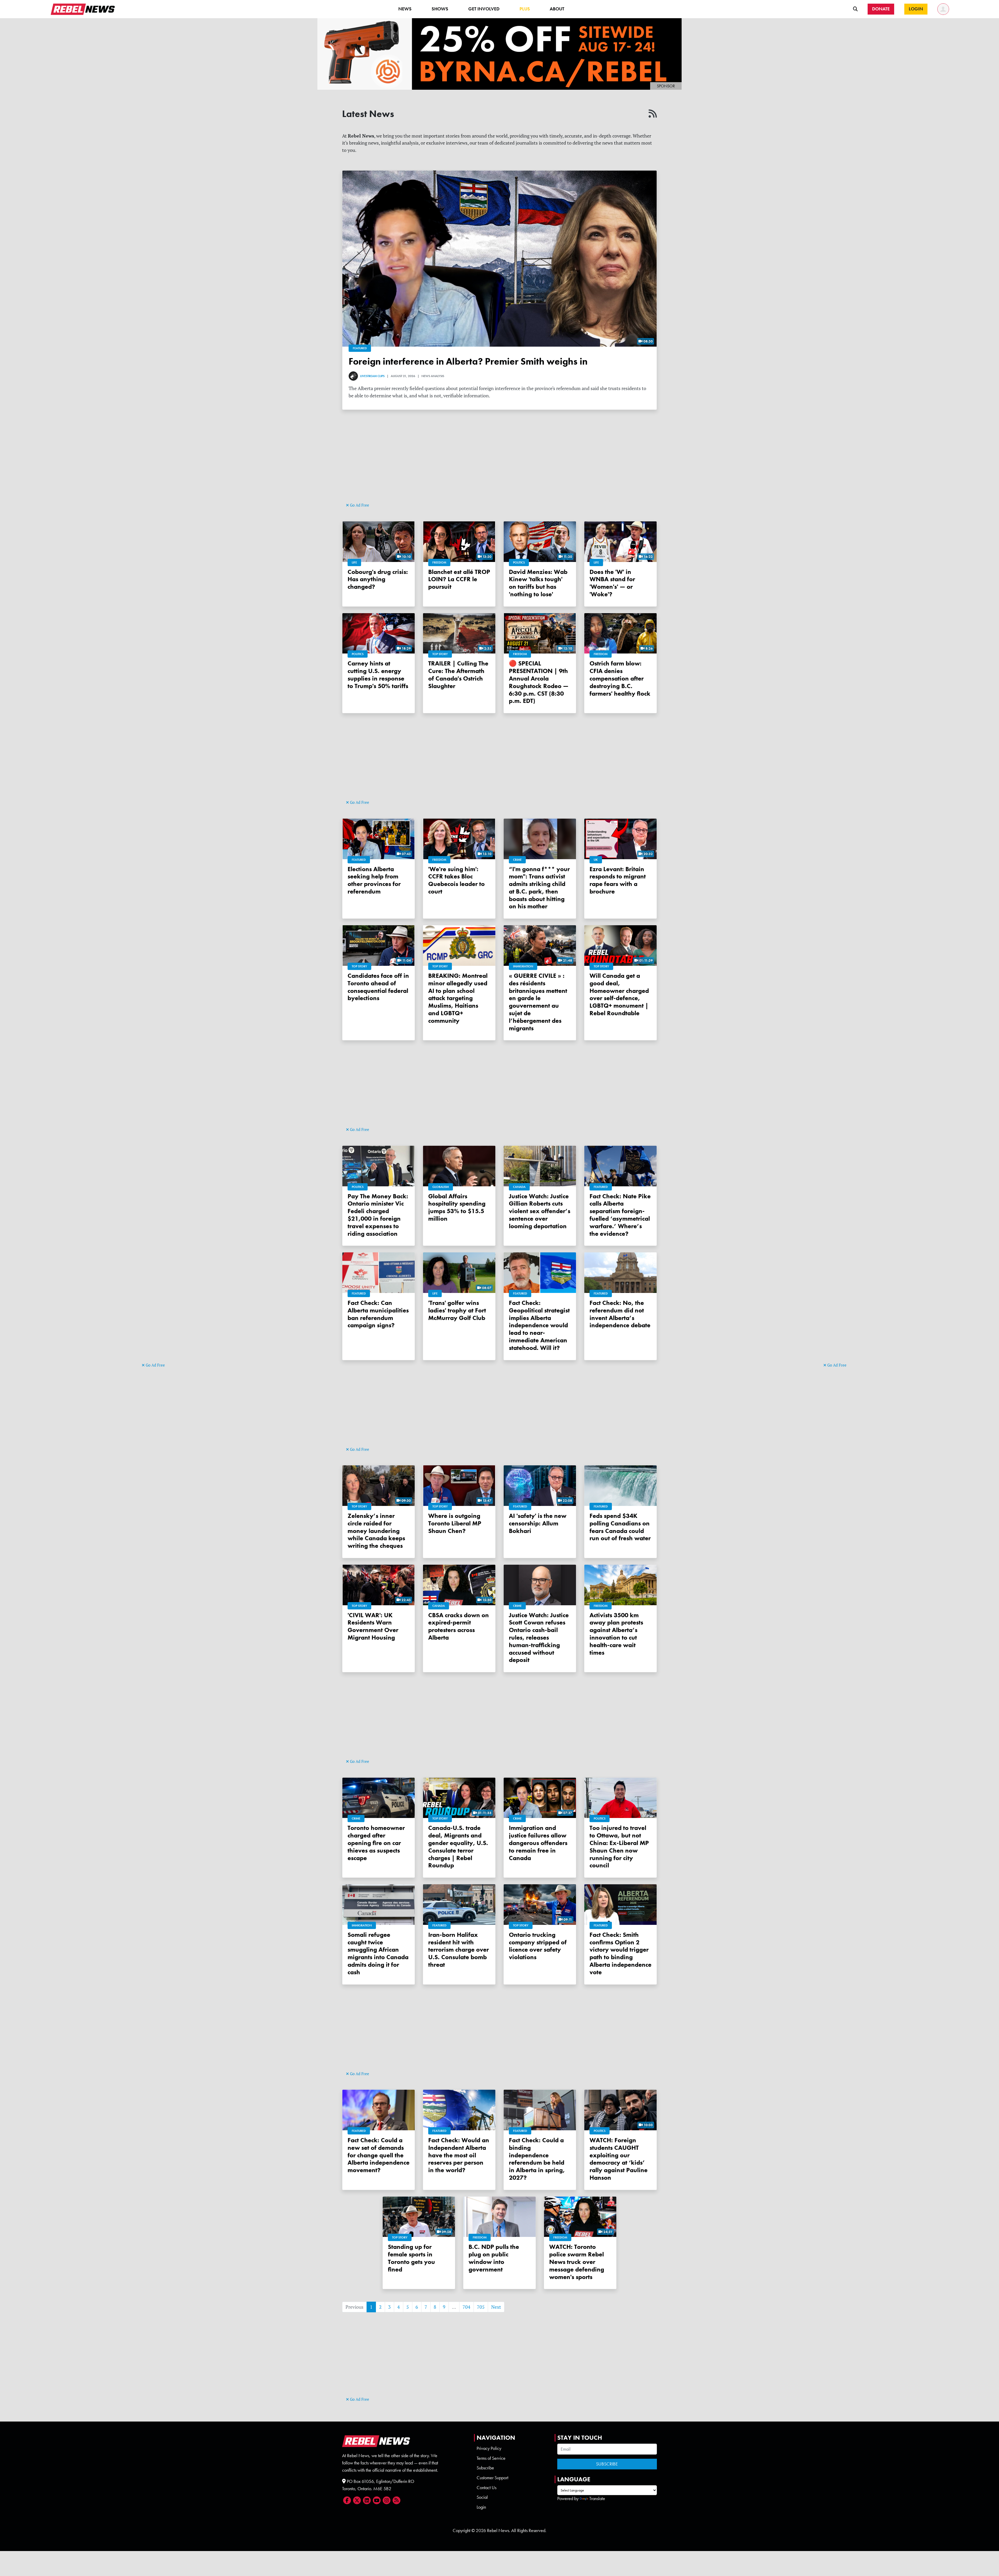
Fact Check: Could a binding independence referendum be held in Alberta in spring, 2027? (537, 2159)
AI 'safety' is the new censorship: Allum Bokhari (538, 1523)
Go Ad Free (155, 1365)
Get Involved (484, 9)
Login (481, 2507)
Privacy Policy (489, 2448)
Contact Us (486, 2488)
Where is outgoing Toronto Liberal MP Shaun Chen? (455, 1523)
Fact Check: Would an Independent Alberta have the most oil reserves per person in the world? (459, 2155)
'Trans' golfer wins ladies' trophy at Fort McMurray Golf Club (457, 1310)
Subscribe (485, 2468)
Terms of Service (491, 2458)
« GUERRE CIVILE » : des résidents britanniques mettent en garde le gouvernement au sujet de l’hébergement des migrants (538, 1002)
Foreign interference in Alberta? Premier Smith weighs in (468, 361)
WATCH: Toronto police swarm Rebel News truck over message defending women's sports (577, 2262)
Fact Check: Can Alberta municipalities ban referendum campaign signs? (378, 1314)
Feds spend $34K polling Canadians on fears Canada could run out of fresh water (620, 1527)
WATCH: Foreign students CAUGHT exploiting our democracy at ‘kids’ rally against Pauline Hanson (619, 2159)
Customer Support (492, 2478)
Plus (525, 9)
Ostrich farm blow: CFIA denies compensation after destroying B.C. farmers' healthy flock (620, 678)
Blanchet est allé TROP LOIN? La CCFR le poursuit (459, 579)
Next (496, 2307)
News (405, 9)
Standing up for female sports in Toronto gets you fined (411, 2258)
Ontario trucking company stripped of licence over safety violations (538, 1946)
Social (482, 2497)
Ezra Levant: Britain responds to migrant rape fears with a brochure (618, 880)
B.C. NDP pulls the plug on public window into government (494, 2258)
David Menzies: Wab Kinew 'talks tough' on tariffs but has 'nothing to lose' (538, 583)
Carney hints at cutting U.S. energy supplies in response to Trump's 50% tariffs (378, 674)
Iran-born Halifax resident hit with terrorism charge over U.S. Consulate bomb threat (459, 1950)
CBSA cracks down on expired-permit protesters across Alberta (459, 1626)
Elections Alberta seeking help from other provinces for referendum (374, 880)
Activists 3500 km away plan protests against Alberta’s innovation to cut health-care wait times (616, 1634)
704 (466, 2307)
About (557, 9)
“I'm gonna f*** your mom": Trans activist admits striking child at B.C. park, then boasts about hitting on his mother (539, 888)
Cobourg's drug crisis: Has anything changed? (378, 579)
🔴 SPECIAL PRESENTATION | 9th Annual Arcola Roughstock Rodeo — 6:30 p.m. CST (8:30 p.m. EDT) (539, 682)
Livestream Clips (372, 376)
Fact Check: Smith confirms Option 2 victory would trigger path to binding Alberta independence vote (620, 1953)
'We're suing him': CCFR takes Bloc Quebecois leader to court (456, 880)
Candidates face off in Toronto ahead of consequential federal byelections (378, 987)
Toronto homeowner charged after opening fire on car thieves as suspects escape (376, 1843)
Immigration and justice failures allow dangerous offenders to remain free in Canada (538, 1843)
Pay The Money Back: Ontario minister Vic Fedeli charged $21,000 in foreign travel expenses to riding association (378, 1215)
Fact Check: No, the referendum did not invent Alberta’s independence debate (620, 1314)
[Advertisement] (163, 1281)
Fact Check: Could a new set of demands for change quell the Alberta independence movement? (379, 2155)
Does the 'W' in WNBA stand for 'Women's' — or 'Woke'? (612, 583)
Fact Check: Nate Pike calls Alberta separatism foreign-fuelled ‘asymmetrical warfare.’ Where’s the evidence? (620, 1215)
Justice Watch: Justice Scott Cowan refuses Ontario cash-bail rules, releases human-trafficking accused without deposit (539, 1637)
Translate (597, 2499)
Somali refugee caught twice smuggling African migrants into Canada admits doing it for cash (378, 1953)
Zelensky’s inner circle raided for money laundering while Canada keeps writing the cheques (376, 1531)
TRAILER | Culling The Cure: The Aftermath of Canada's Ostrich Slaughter (458, 674)
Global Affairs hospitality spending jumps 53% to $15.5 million (457, 1207)
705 (481, 2307)
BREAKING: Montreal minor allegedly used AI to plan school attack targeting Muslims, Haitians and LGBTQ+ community (458, 998)
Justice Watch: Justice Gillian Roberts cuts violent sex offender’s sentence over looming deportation (540, 1211)
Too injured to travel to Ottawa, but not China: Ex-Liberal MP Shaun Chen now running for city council (619, 1846)
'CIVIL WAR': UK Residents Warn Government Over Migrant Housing (373, 1626)
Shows (440, 9)
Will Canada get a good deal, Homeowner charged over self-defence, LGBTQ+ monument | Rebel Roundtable (619, 994)
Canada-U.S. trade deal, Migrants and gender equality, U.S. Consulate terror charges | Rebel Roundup (458, 1846)
